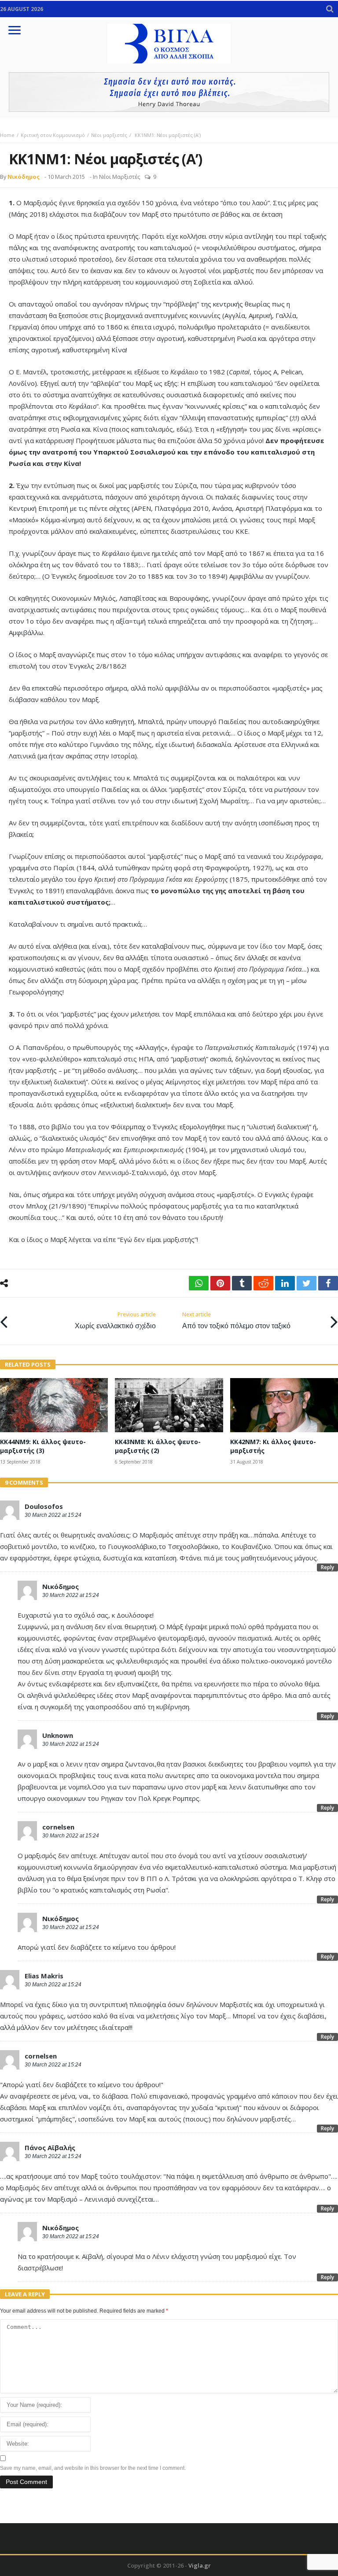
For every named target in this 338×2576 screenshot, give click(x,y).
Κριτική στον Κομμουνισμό (53, 135)
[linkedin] (285, 1283)
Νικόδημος (24, 177)
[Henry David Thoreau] (169, 92)
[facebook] (328, 1283)
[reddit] (263, 1283)
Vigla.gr (200, 2565)
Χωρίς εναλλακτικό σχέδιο (115, 1321)
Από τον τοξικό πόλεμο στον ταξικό (236, 1321)
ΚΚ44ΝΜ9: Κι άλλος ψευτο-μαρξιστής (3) (43, 1446)
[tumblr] (242, 1283)
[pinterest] (220, 1283)
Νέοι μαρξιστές (109, 135)
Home (7, 135)
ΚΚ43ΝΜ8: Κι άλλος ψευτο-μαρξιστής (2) (158, 1446)
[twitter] (307, 1283)
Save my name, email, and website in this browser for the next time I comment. (93, 2468)
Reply (327, 1567)
